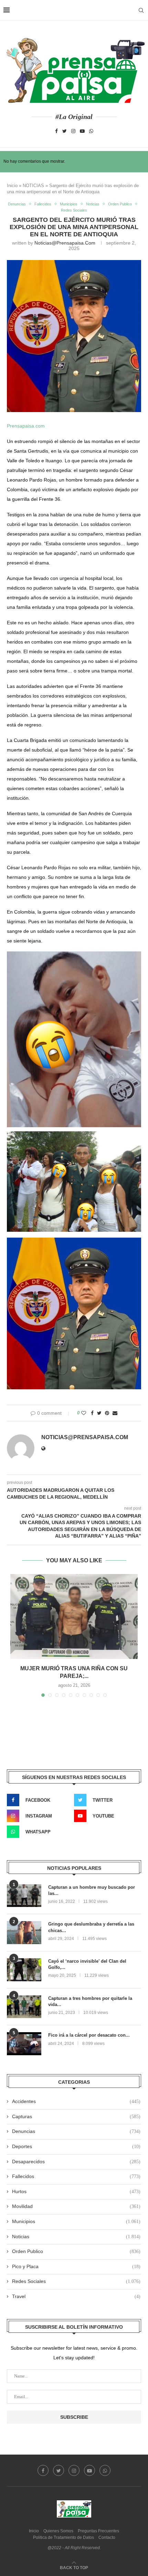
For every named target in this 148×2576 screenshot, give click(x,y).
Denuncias (17, 204)
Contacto (107, 2537)
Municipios (69, 204)
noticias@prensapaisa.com (65, 243)
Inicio (12, 186)
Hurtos (76, 2191)
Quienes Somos (58, 2531)
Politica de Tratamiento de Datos (64, 2537)
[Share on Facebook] (92, 1413)
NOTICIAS (33, 186)
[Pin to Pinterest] (107, 1413)
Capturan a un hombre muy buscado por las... (92, 1890)
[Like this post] (84, 1413)
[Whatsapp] (91, 131)
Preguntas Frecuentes (98, 2531)
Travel (76, 2296)
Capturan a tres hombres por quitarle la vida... (90, 2001)
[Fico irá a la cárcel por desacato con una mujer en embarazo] (24, 2044)
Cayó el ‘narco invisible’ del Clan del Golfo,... (87, 1964)
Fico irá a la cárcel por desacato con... (89, 2035)
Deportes (76, 2146)
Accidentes (76, 2101)
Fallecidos (43, 204)
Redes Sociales (74, 210)
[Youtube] (82, 131)
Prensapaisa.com (26, 426)
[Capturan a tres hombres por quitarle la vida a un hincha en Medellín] (24, 2007)
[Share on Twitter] (99, 1413)
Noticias (93, 204)
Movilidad (76, 2206)
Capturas (76, 2116)
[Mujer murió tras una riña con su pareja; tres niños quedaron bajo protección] (74, 1616)
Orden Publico (120, 204)
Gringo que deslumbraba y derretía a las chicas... (91, 1927)
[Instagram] (73, 131)
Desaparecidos (76, 2162)
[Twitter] (65, 131)
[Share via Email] (115, 1413)
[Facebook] (56, 131)
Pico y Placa (76, 2266)
